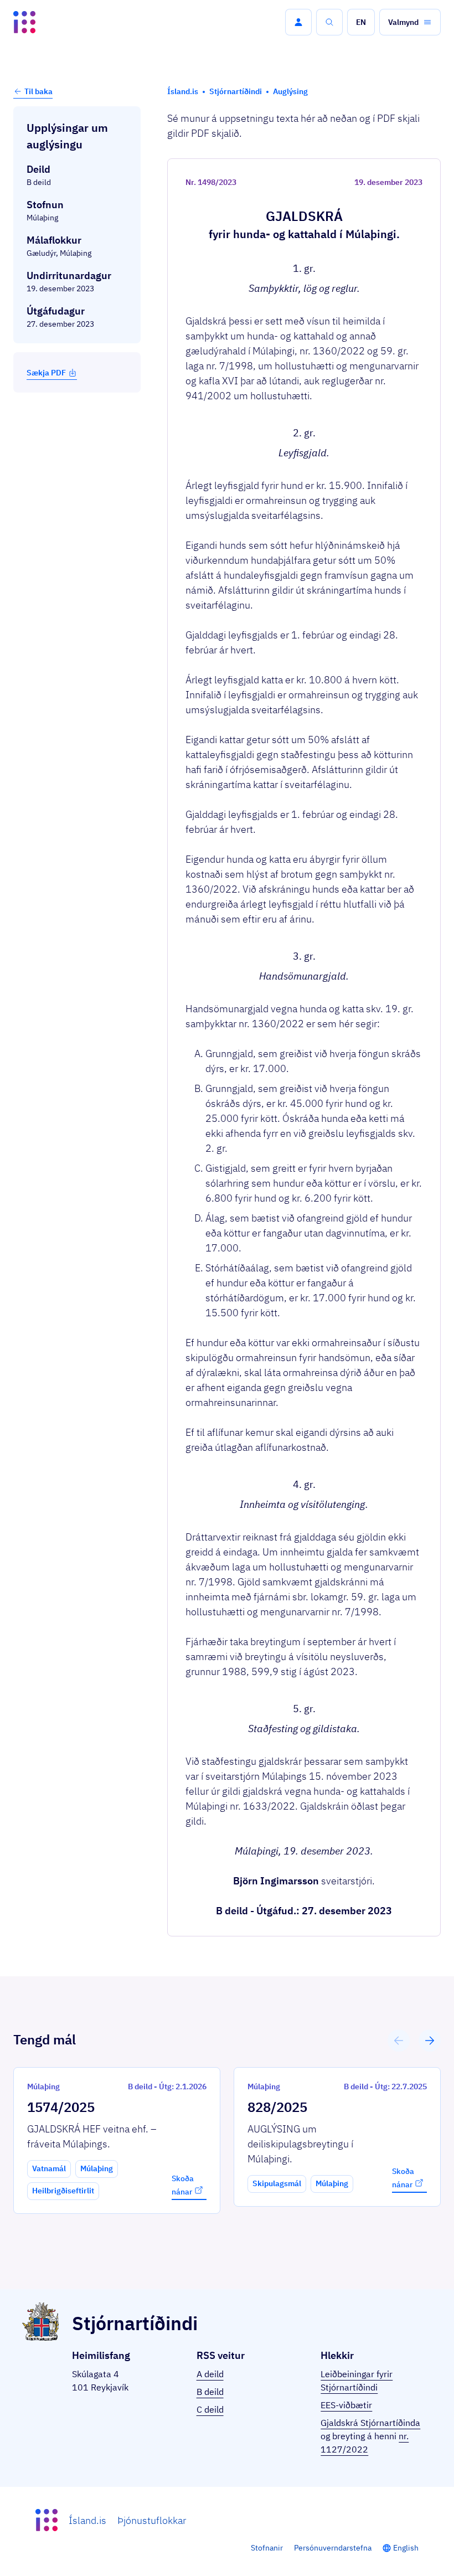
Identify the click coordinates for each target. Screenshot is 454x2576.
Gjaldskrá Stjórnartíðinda (370, 2423)
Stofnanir (267, 2548)
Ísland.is (87, 2520)
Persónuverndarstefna (333, 2548)
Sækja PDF (46, 373)
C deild (210, 2409)
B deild (210, 2392)
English (406, 2548)
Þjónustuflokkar (152, 2520)
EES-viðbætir (346, 2405)
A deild (210, 2374)
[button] (298, 22)
